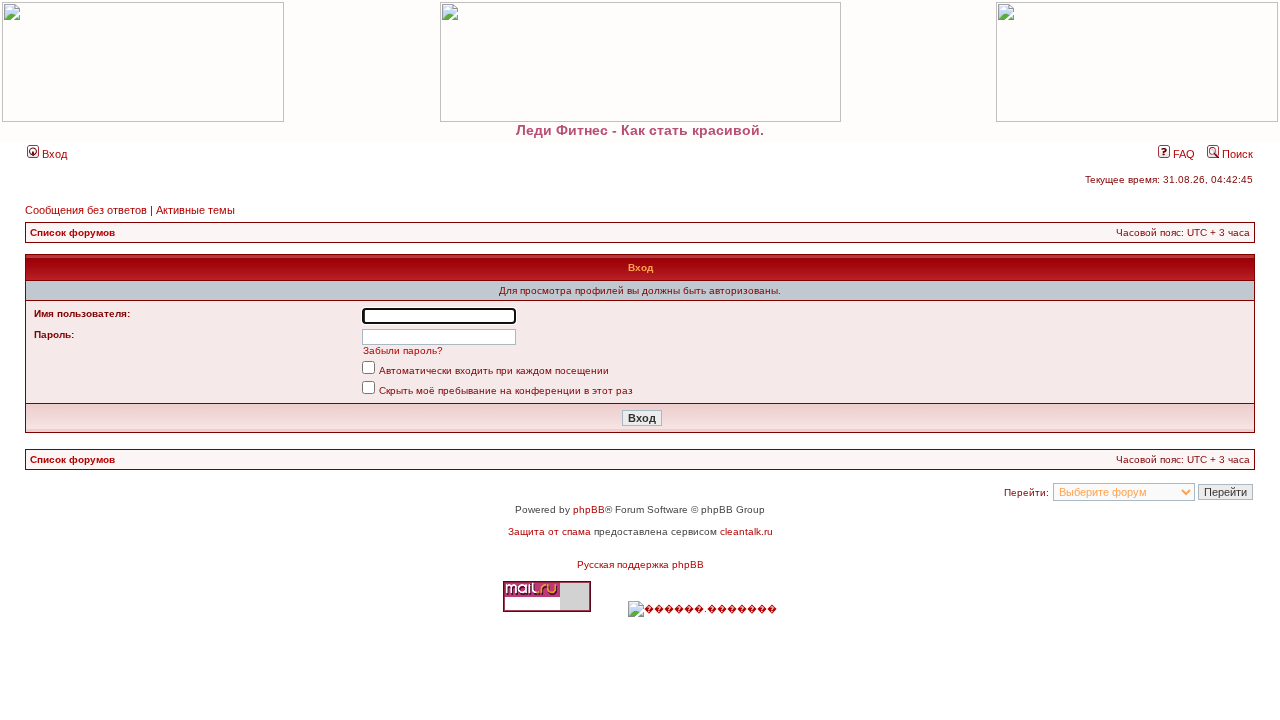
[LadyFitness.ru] (640, 62)
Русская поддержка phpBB (640, 564)
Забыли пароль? (403, 350)
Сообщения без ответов (86, 210)
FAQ (1182, 154)
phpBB (589, 509)
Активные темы (195, 210)
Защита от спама (549, 531)
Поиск (1236, 154)
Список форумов (72, 232)
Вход (53, 154)
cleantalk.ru (746, 531)
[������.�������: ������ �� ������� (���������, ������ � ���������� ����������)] (702, 609)
